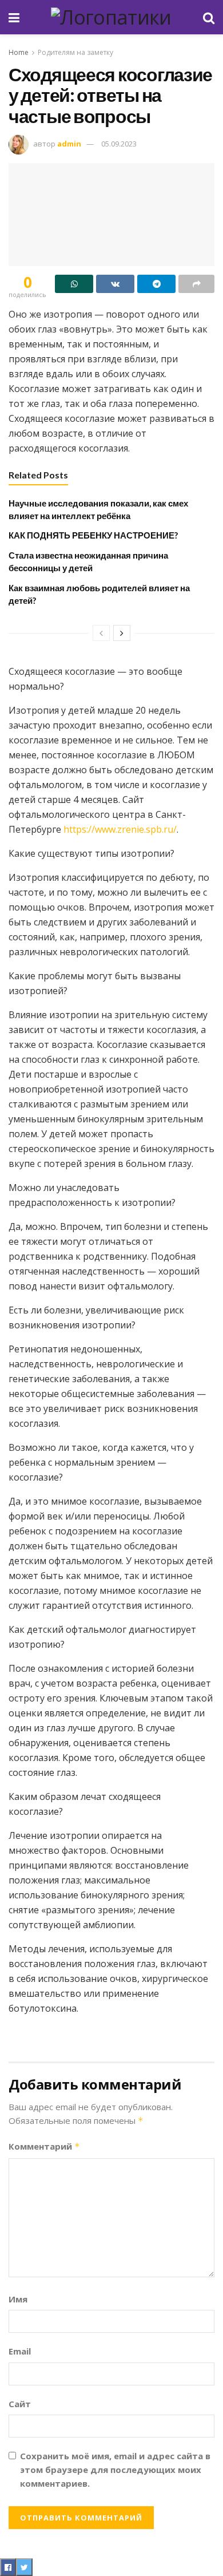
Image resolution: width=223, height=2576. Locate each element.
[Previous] (101, 633)
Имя (18, 2299)
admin (69, 144)
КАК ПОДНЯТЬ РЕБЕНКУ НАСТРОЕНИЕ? (93, 535)
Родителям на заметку (75, 52)
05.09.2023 (119, 144)
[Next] (122, 633)
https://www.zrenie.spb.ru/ (120, 829)
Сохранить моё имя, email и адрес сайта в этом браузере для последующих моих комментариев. (115, 2470)
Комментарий (44, 2146)
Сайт (20, 2404)
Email (20, 2351)
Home (19, 52)
